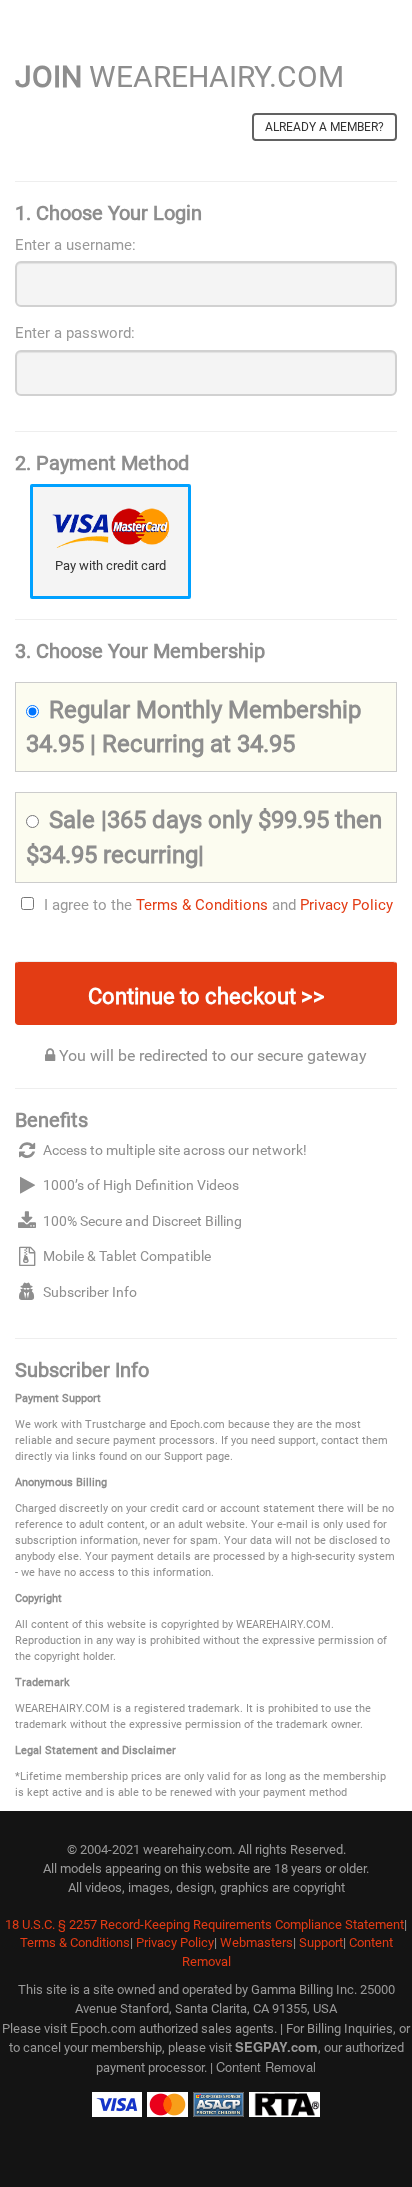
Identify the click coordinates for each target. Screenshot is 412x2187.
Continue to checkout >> (206, 996)
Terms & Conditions (202, 905)
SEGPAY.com (276, 2046)
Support (321, 1942)
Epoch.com (103, 2027)
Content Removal (266, 2066)
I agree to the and (218, 905)
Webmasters (256, 1942)
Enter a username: (75, 245)
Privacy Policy (346, 905)
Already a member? (324, 127)
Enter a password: (75, 333)
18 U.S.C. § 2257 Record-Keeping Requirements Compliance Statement (204, 1924)
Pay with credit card (110, 565)
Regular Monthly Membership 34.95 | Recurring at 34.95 (193, 727)
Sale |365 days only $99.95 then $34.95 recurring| (204, 837)
